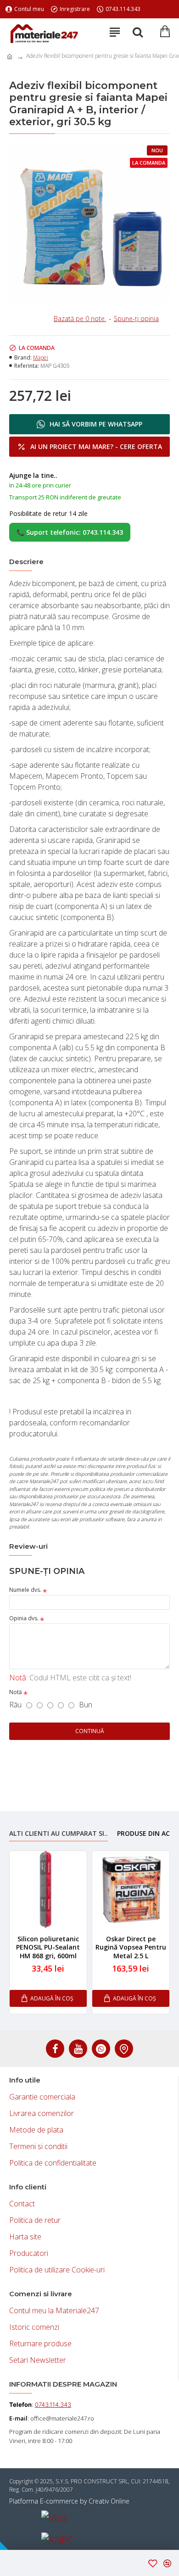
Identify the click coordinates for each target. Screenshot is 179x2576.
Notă (16, 1692)
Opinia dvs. (24, 1618)
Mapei (41, 357)
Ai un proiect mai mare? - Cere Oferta (96, 446)
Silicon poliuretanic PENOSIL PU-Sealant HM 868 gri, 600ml (48, 1947)
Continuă (90, 1731)
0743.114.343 (53, 2404)
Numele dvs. (25, 1590)
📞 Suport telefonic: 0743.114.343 (70, 532)
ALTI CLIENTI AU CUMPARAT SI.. (59, 1834)
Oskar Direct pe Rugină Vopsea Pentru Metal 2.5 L (131, 1947)
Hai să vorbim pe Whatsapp (96, 424)
